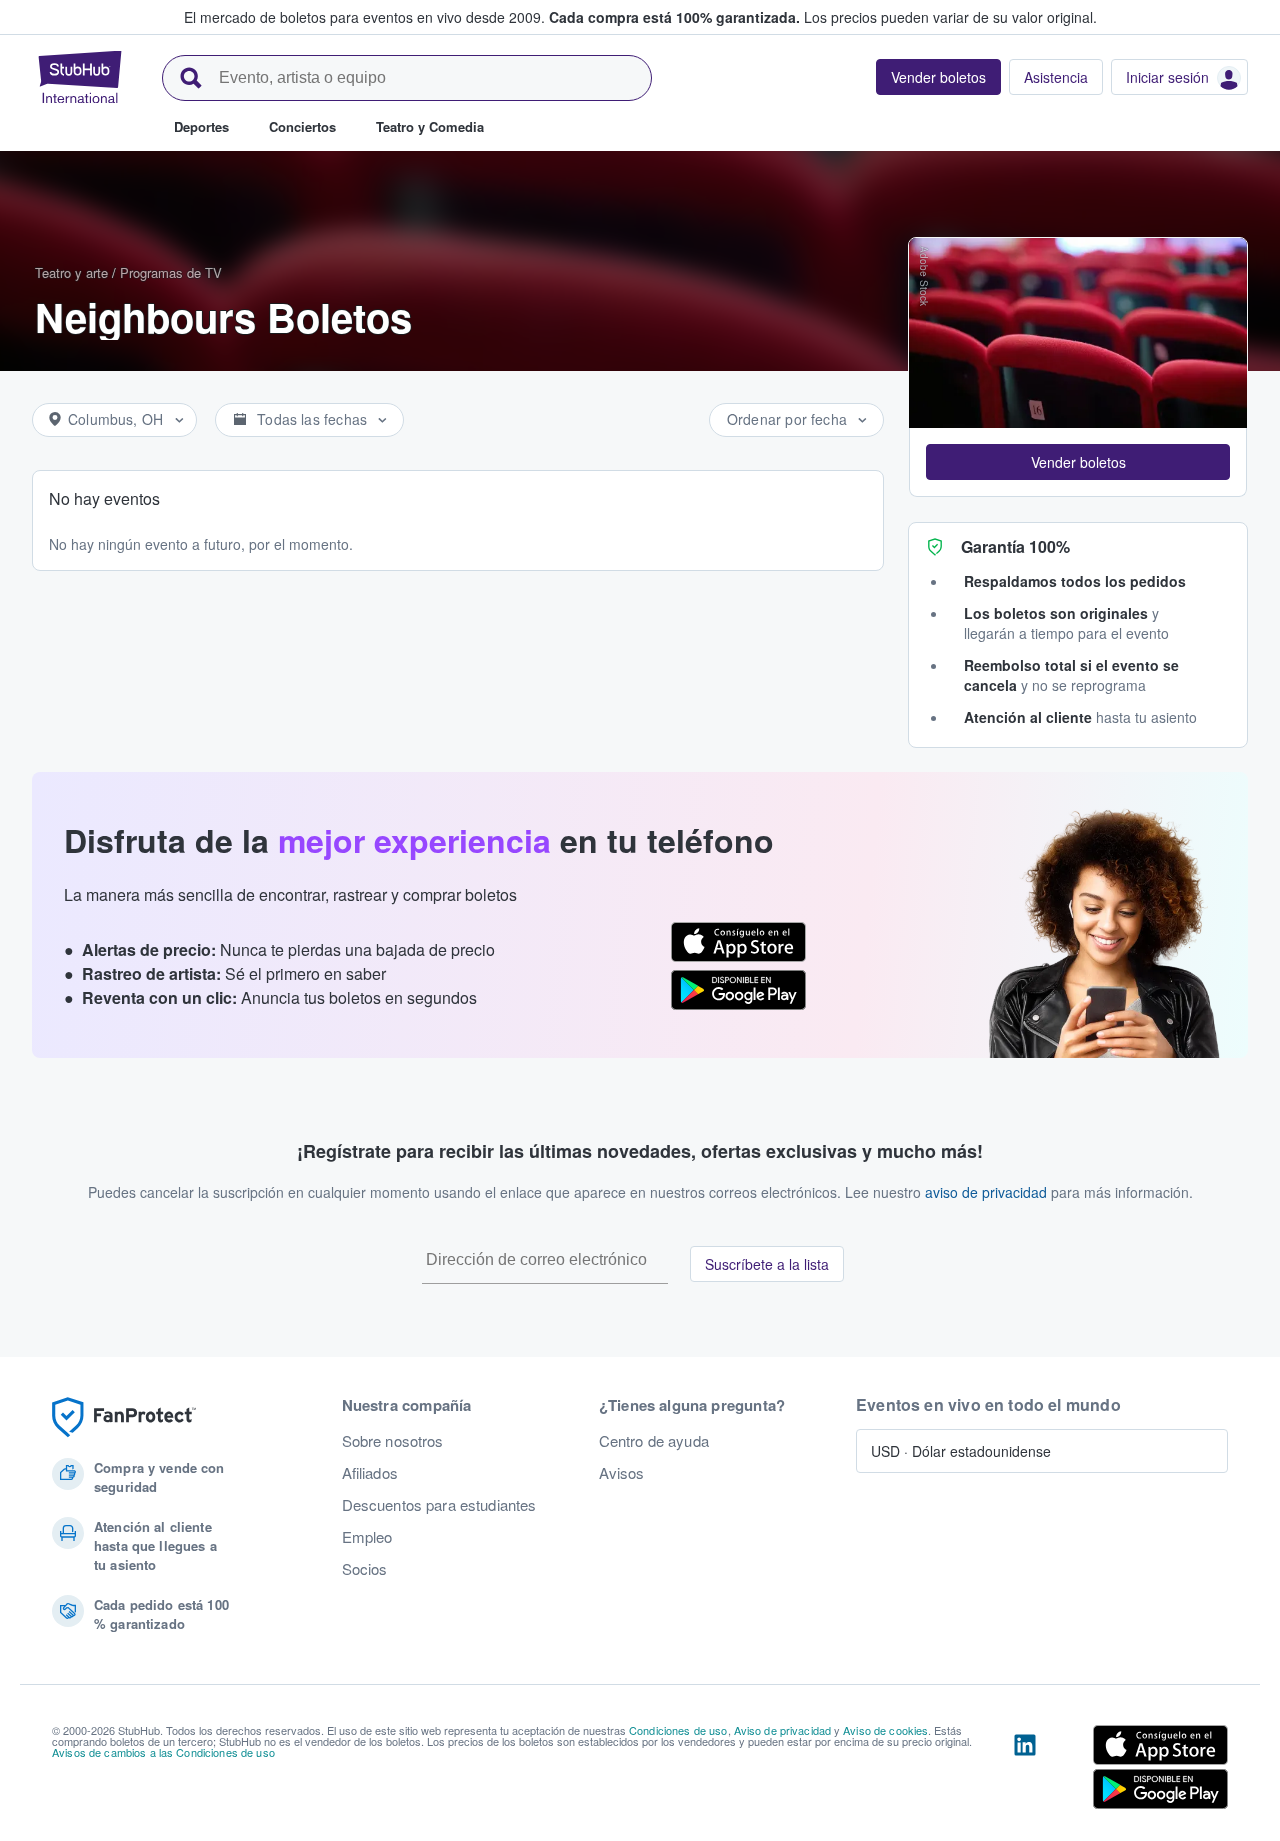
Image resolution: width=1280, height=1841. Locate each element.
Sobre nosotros (393, 1441)
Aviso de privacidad (783, 1730)
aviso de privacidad (986, 1192)
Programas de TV (171, 272)
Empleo (367, 1537)
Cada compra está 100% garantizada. (674, 17)
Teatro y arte (71, 272)
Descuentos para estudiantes (439, 1505)
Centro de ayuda (654, 1441)
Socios (365, 1569)
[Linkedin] (1025, 1771)
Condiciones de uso (678, 1730)
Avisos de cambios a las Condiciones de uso (163, 1752)
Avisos (622, 1473)
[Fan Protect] (124, 1417)
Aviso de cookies (885, 1730)
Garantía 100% (1015, 546)
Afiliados (370, 1473)
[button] (1078, 462)
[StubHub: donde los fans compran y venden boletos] (80, 77)
